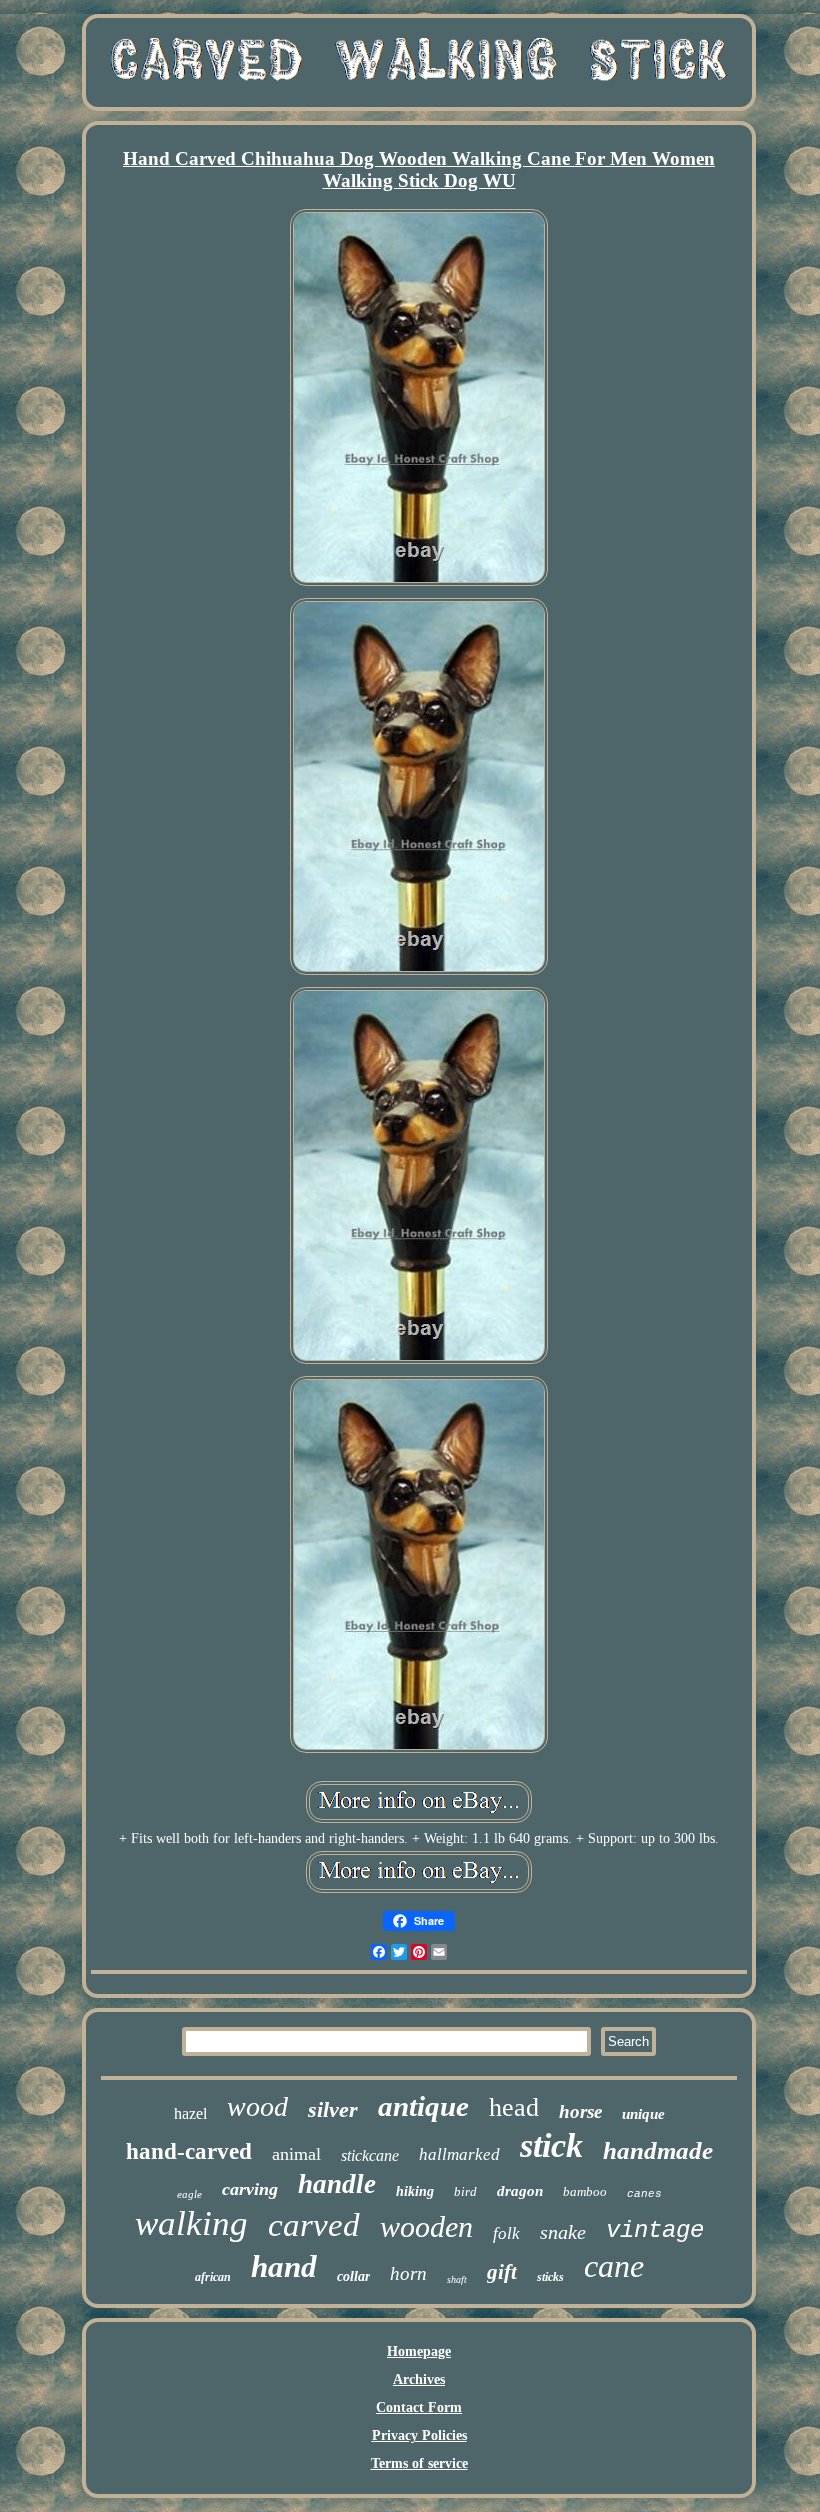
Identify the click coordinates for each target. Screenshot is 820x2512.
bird (465, 2191)
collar (353, 2276)
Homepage (419, 2351)
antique (423, 2106)
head (514, 2107)
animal (296, 2154)
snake (563, 2232)
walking (191, 2223)
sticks (550, 2277)
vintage (655, 2230)
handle (337, 2184)
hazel (190, 2113)
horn (408, 2273)
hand (284, 2266)
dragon (520, 2191)
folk (506, 2233)
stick (551, 2145)
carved (314, 2225)
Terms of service (419, 2463)
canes (644, 2194)
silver (333, 2109)
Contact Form (419, 2407)
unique (643, 2114)
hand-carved (189, 2151)
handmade (658, 2150)
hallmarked (459, 2154)
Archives (419, 2379)
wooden (426, 2226)
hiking (415, 2191)
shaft (457, 2279)
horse (580, 2111)
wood (257, 2106)
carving (250, 2189)
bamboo (585, 2191)
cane (614, 2266)
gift (502, 2272)
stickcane (370, 2155)
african (213, 2277)
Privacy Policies (419, 2435)
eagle (189, 2194)
